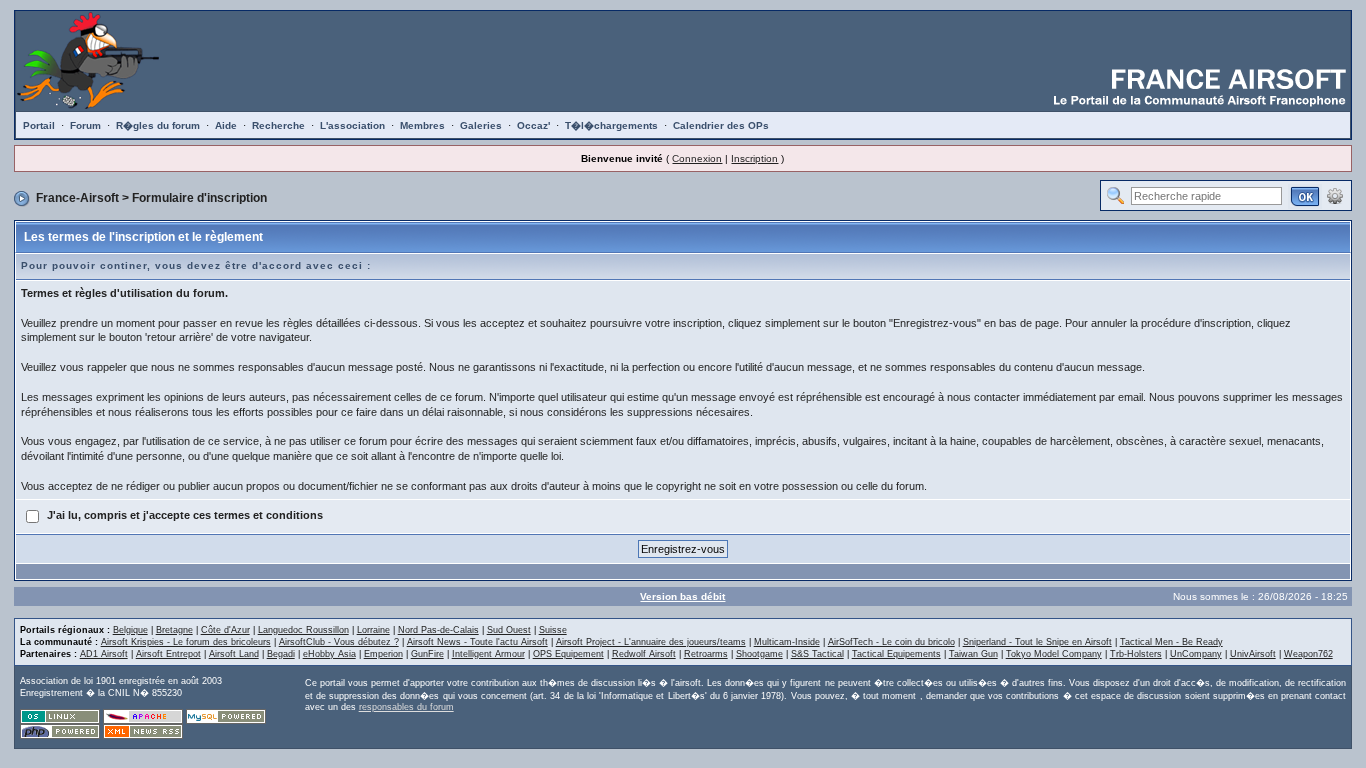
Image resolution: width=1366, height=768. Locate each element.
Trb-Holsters (1136, 654)
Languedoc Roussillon (303, 630)
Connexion (697, 158)
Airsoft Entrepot (168, 654)
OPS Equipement (568, 654)
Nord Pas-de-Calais (438, 630)
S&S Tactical (817, 654)
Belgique (130, 630)
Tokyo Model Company (1054, 654)
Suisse (553, 630)
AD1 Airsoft (104, 654)
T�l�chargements (611, 125)
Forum (85, 125)
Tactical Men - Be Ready (1171, 642)
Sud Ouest (509, 630)
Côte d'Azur (225, 630)
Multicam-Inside (787, 642)
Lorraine (373, 630)
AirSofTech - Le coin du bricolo (891, 642)
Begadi (281, 654)
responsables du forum (406, 707)
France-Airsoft (77, 198)
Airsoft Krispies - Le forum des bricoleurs (186, 642)
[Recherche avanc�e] (1335, 195)
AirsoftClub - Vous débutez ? (339, 642)
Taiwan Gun (973, 654)
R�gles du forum (158, 125)
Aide (226, 125)
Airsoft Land (234, 654)
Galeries (481, 125)
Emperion (383, 654)
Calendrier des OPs (721, 125)
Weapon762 (1308, 654)
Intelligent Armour (488, 654)
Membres (422, 125)
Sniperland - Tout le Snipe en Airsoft (1037, 642)
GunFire (427, 654)
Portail (39, 125)
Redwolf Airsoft (644, 654)
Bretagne (174, 630)
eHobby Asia (329, 654)
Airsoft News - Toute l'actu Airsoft (477, 642)
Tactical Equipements (896, 654)
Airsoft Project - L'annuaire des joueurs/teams (651, 642)
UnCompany (1196, 654)
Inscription (754, 158)
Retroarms (706, 654)
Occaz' (533, 125)
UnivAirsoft (1253, 654)
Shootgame (759, 654)
